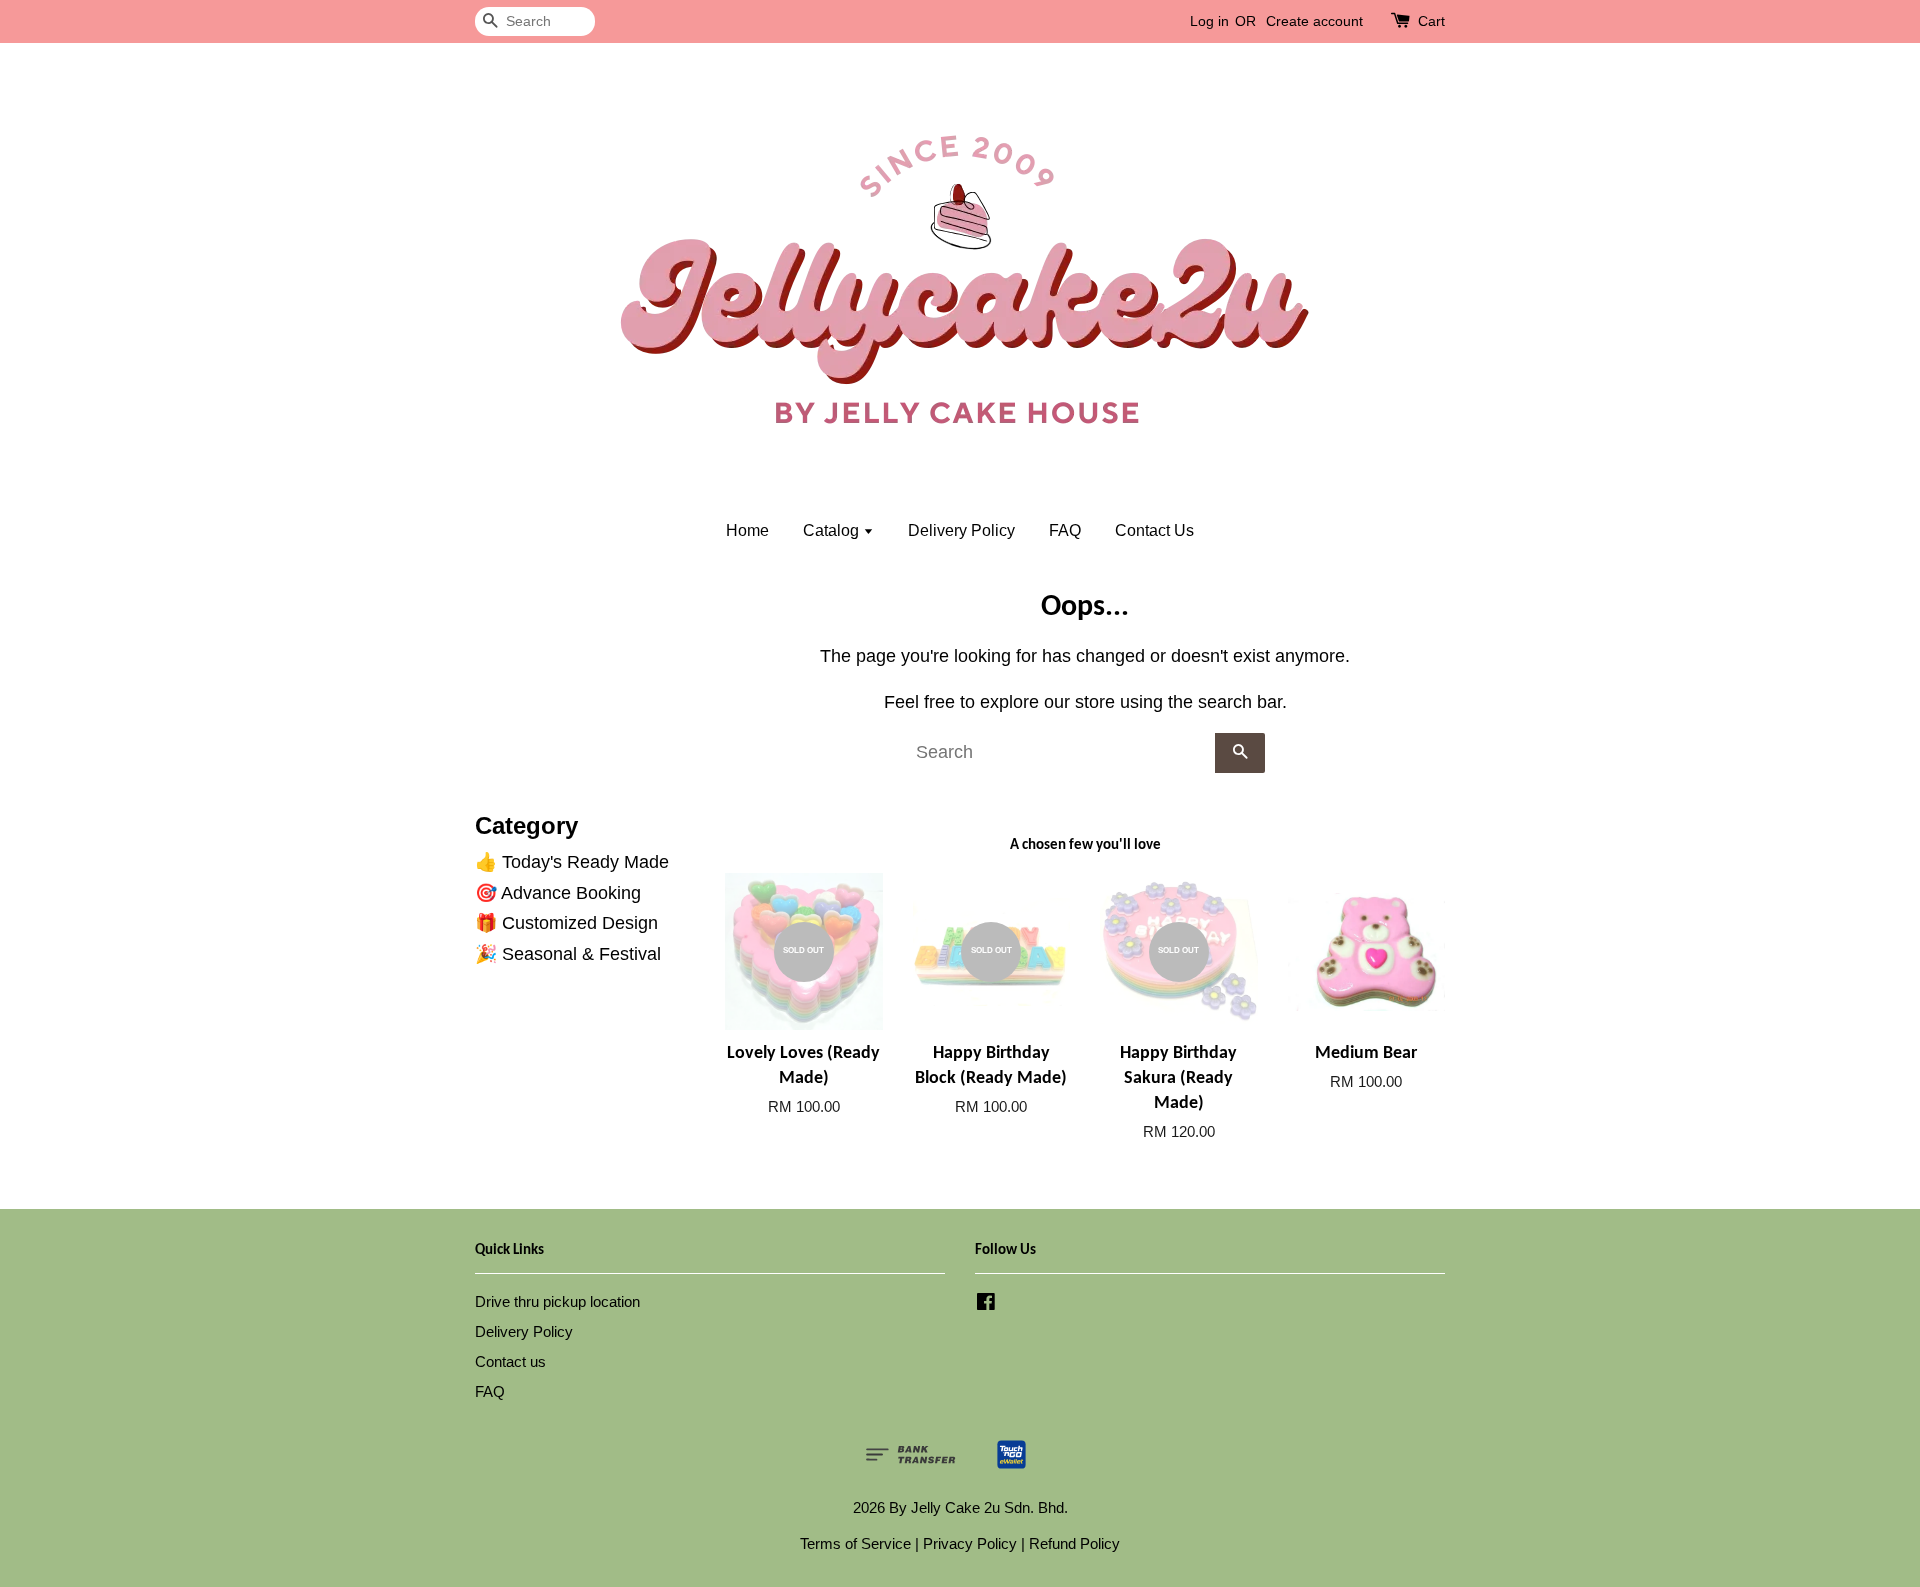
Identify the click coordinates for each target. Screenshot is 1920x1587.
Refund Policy (1074, 1543)
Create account (1314, 21)
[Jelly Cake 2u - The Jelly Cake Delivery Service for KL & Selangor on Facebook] (986, 1304)
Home (747, 530)
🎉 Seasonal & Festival (568, 954)
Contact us (510, 1361)
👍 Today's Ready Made (572, 862)
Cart (1431, 21)
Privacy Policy (970, 1543)
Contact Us (1154, 530)
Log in (1209, 21)
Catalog (833, 530)
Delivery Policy (961, 530)
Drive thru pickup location (557, 1301)
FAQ (1065, 530)
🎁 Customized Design (566, 923)
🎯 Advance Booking (558, 893)
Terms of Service (855, 1543)
